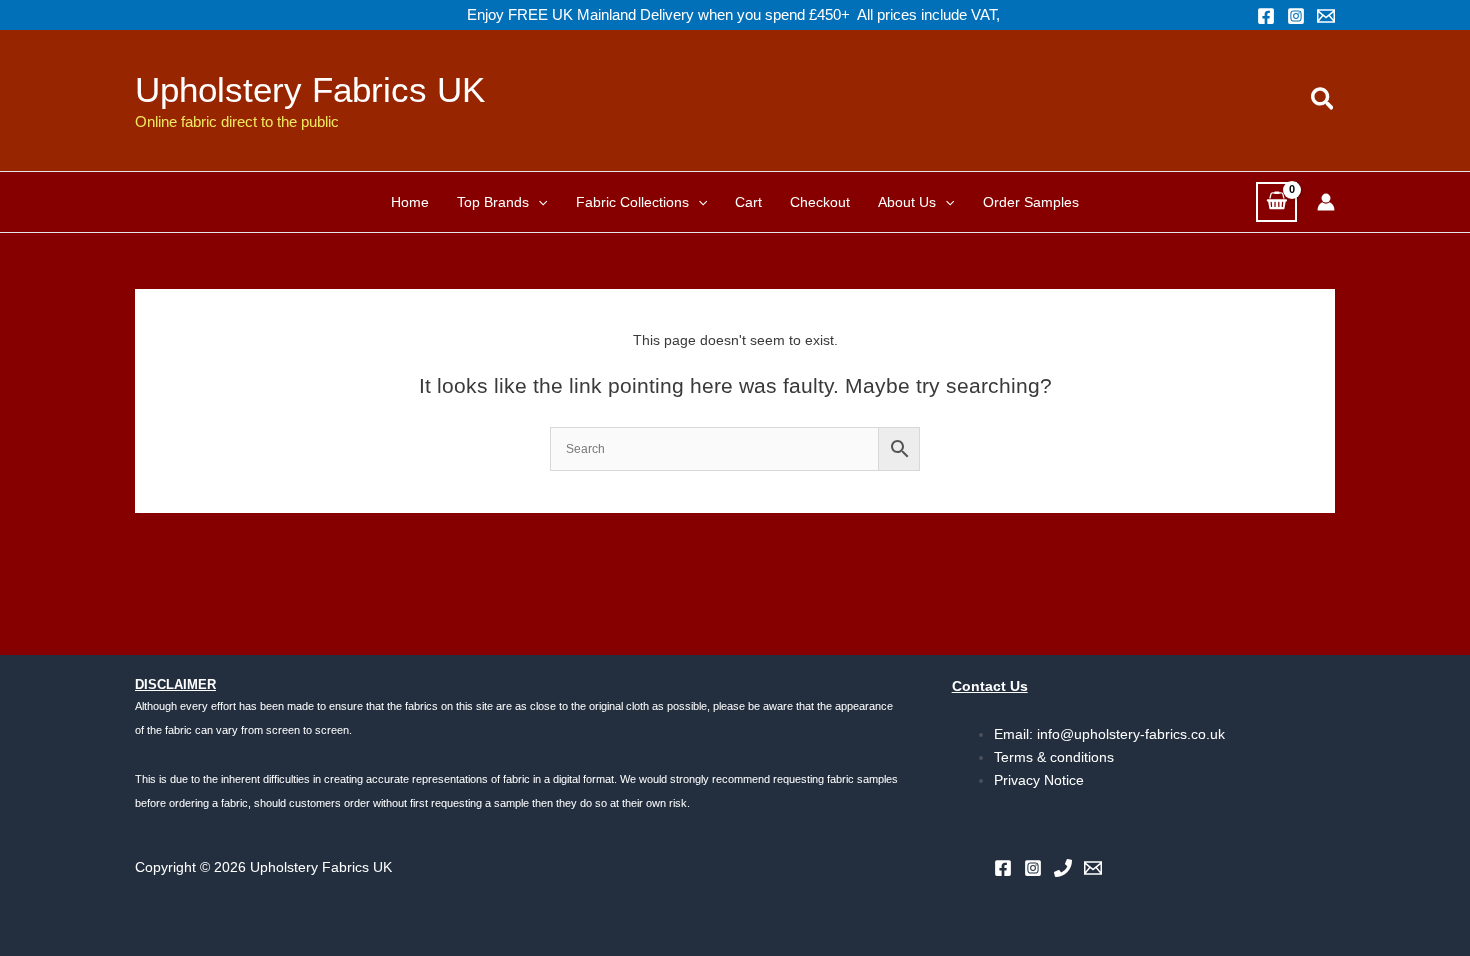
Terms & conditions (1054, 757)
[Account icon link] (1326, 202)
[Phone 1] (1063, 868)
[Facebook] (1266, 16)
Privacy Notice (1039, 780)
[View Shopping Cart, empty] (1276, 201)
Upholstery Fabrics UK (310, 89)
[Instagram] (1296, 16)
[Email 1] (1326, 16)
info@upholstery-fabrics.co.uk (1131, 734)
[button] (1323, 100)
